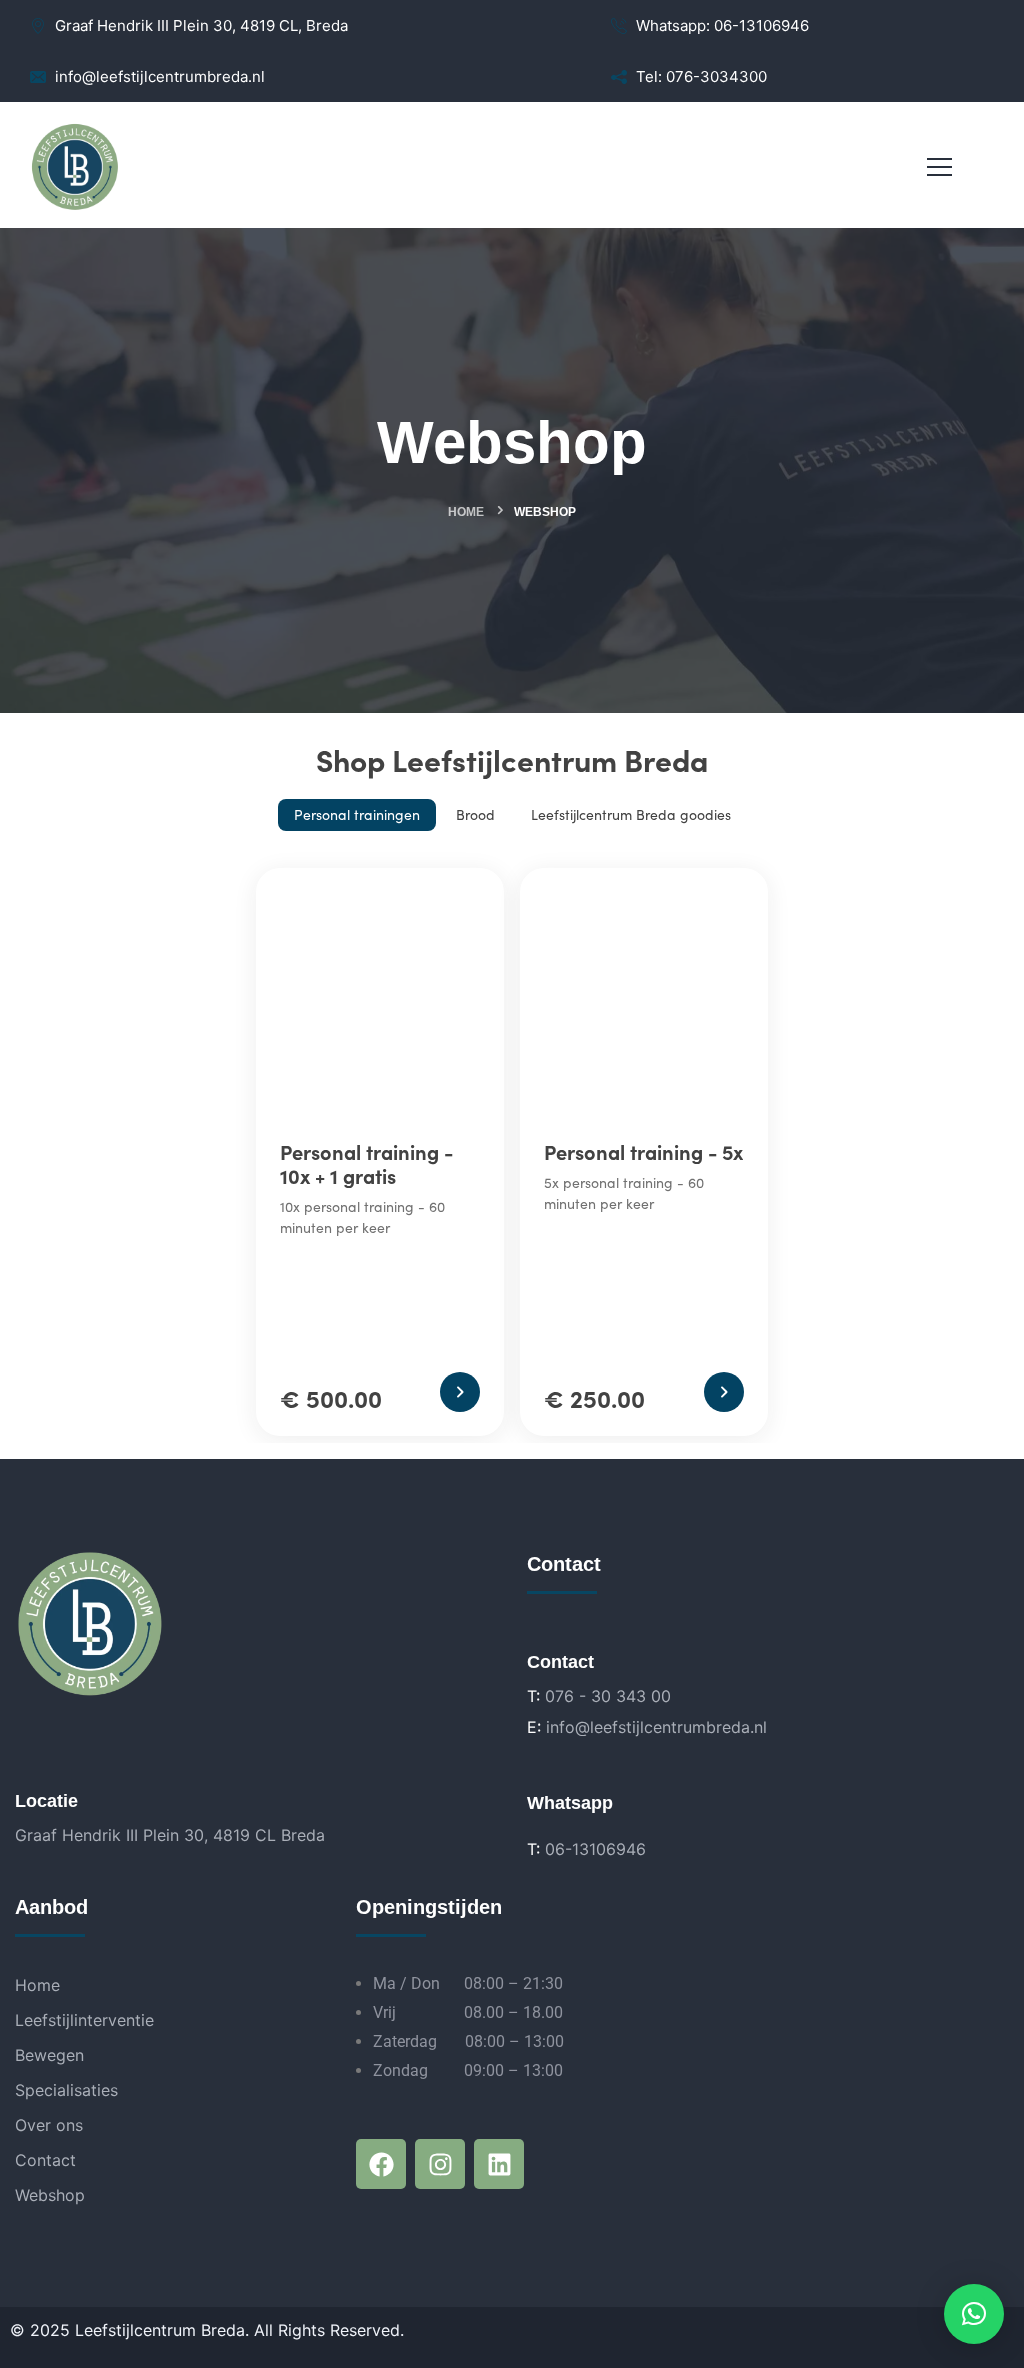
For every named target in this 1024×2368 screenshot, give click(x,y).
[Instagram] (440, 2164)
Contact (45, 2160)
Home (466, 512)
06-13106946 (595, 1849)
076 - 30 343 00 (608, 1696)
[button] (974, 2314)
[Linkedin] (499, 2164)
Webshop (50, 2195)
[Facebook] (381, 2164)
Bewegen (49, 2055)
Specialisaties (66, 2090)
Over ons (49, 2125)
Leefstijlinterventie (84, 2020)
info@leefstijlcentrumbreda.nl (656, 1727)
